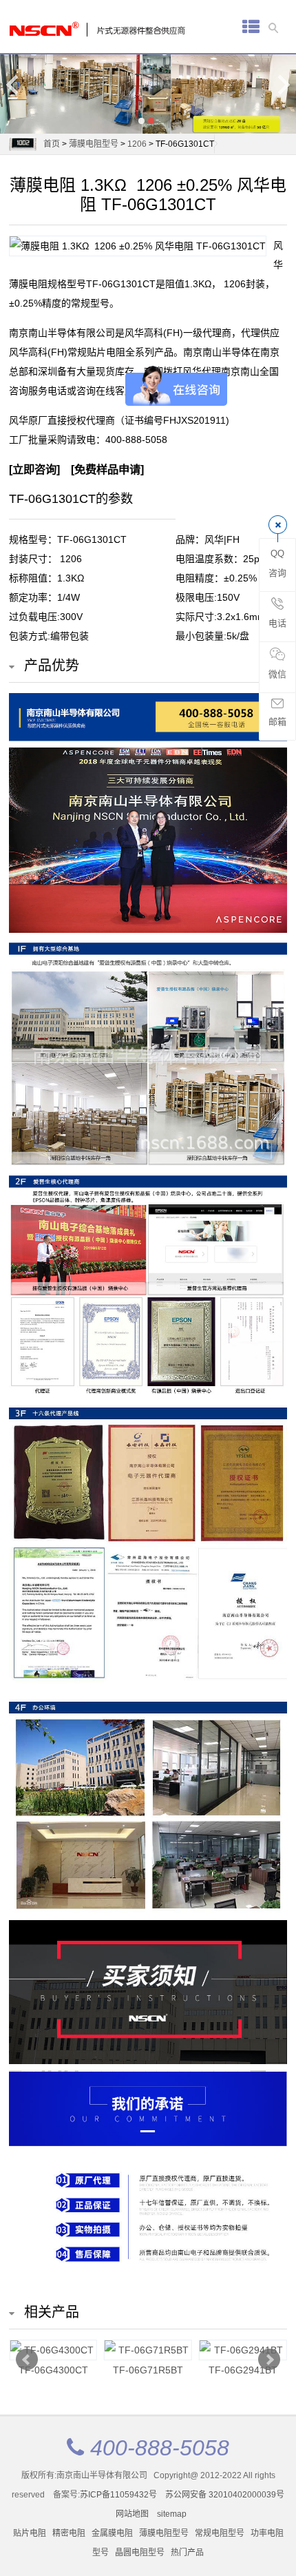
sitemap (172, 2514)
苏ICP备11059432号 (118, 2495)
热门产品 (187, 2553)
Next (283, 84)
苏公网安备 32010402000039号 (225, 2495)
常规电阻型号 (220, 2533)
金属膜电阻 (112, 2533)
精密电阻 (69, 2533)
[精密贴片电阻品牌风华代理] (57, 25)
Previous (13, 84)
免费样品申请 (107, 469)
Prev (27, 2360)
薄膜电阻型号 (94, 144)
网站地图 (132, 2514)
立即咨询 (34, 469)
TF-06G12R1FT (53, 2370)
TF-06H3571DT (243, 2370)
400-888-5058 (136, 440)
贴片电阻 (30, 2533)
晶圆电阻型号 (140, 2553)
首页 (52, 144)
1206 (137, 144)
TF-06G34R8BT (148, 2370)
